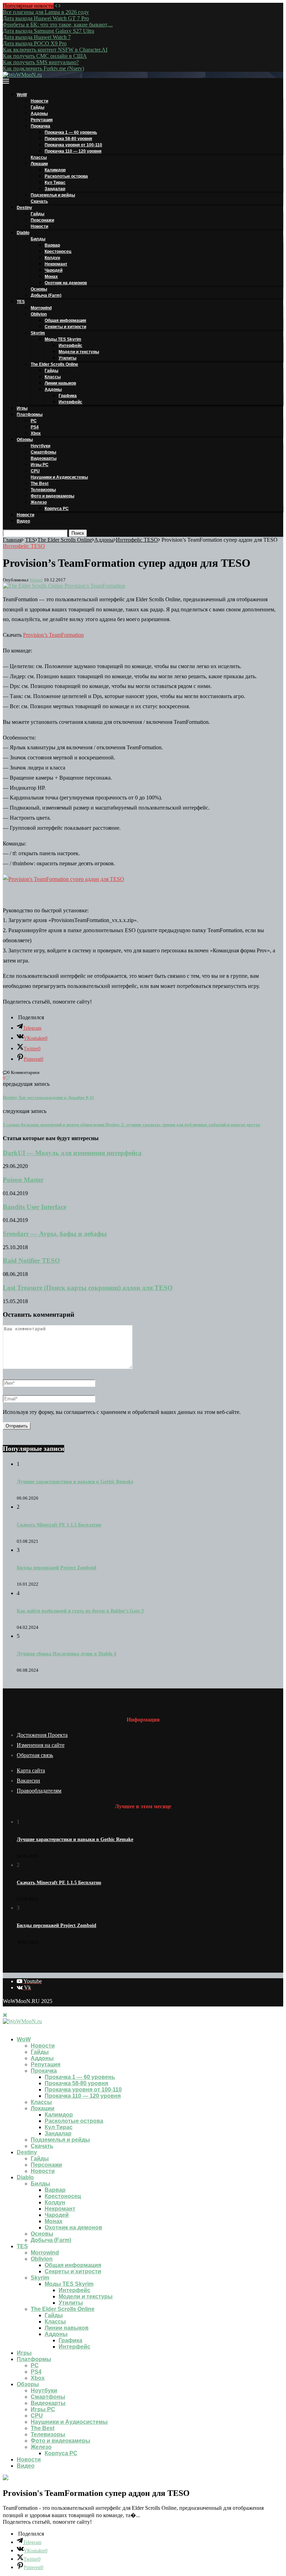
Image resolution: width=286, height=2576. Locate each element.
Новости (39, 101)
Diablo (23, 233)
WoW (22, 95)
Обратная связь (35, 1755)
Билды (38, 239)
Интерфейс (70, 346)
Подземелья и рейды (53, 195)
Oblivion (39, 314)
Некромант (56, 264)
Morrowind (41, 308)
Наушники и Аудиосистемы (59, 477)
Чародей (54, 270)
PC (34, 421)
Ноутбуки (40, 446)
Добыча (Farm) (46, 295)
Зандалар (55, 189)
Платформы (30, 415)
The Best (40, 484)
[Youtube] (5, 2028)
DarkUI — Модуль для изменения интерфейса (72, 1153)
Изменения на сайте (41, 1745)
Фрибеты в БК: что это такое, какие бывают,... (58, 25)
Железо (39, 502)
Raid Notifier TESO (31, 1260)
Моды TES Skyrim (63, 339)
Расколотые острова (66, 176)
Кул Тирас (55, 183)
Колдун (52, 258)
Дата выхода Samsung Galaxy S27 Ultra (48, 31)
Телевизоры (43, 490)
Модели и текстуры (79, 352)
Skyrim (38, 333)
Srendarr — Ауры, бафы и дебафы (55, 1234)
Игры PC (40, 465)
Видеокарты (44, 458)
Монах (51, 277)
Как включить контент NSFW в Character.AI (55, 50)
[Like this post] (7, 1078)
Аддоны (39, 114)
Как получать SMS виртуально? (41, 62)
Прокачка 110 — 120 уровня (73, 151)
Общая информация (65, 320)
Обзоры (25, 440)
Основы (39, 289)
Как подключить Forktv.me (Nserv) (43, 68)
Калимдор (55, 170)
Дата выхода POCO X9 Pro (35, 43)
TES (21, 302)
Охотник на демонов (66, 283)
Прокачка (40, 126)
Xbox (36, 433)
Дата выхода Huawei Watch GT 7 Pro (46, 18)
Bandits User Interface (35, 1207)
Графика (68, 396)
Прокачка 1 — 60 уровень (71, 132)
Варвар (52, 245)
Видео (23, 521)
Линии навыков (60, 383)
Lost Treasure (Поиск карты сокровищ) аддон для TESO (88, 1288)
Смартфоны (43, 452)
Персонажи (42, 220)
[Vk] (11, 2028)
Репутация (42, 120)
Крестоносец (58, 252)
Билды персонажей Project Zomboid (57, 1568)
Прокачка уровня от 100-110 (73, 145)
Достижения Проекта (42, 1735)
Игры (22, 408)
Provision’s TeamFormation (53, 635)
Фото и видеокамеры (52, 496)
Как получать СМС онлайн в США (45, 56)
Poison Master (23, 1180)
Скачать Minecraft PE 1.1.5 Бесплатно (59, 1525)
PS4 (35, 427)
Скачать (39, 201)
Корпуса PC (57, 509)
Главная (12, 540)
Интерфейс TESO (137, 540)
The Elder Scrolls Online (54, 364)
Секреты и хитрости (65, 327)
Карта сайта (31, 1770)
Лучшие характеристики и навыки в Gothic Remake (75, 1482)
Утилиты (67, 358)
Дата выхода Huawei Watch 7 (37, 37)
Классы (39, 157)
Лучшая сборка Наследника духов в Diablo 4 (66, 1654)
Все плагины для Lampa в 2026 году (46, 12)
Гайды (37, 107)
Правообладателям (39, 1791)
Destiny (24, 208)
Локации (39, 164)
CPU (35, 471)
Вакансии (28, 1781)
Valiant (36, 580)
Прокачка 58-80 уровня (68, 139)
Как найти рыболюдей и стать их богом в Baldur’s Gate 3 (80, 1611)
